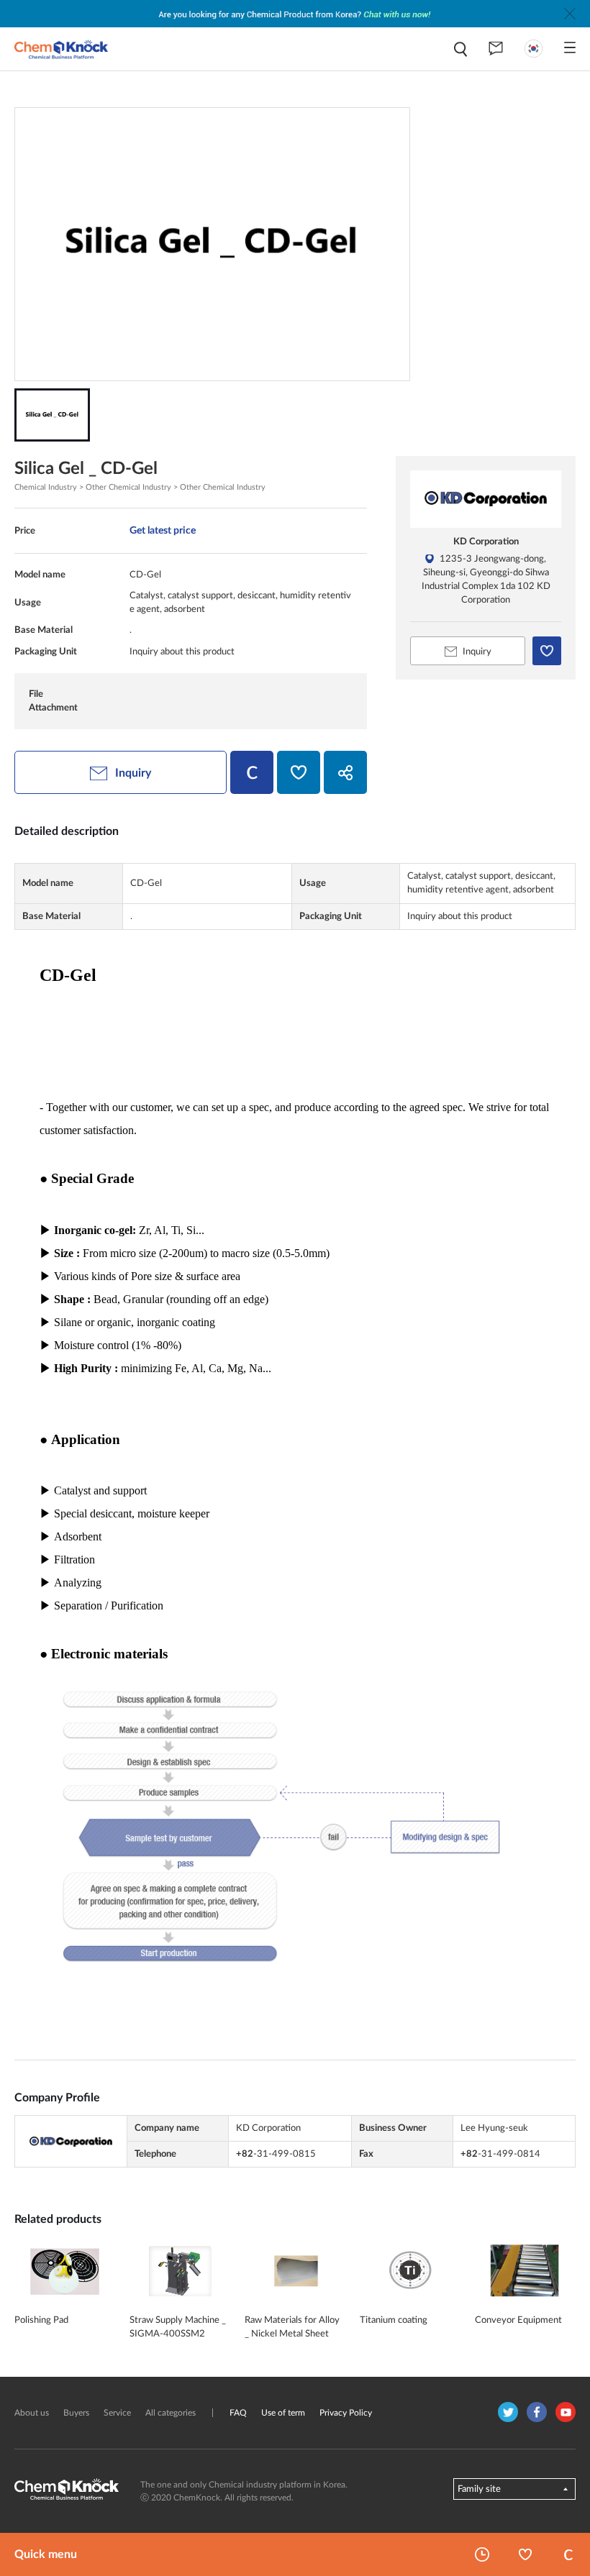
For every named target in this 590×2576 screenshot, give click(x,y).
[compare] (252, 772)
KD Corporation (486, 542)
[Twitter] (508, 2412)
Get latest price (163, 530)
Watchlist (525, 2554)
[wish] (299, 772)
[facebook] (537, 2412)
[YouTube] (566, 2412)
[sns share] (345, 772)
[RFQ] (496, 49)
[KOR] (534, 49)
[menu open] (570, 47)
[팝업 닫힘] (570, 14)
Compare (568, 2554)
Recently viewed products (482, 2554)
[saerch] (460, 49)
